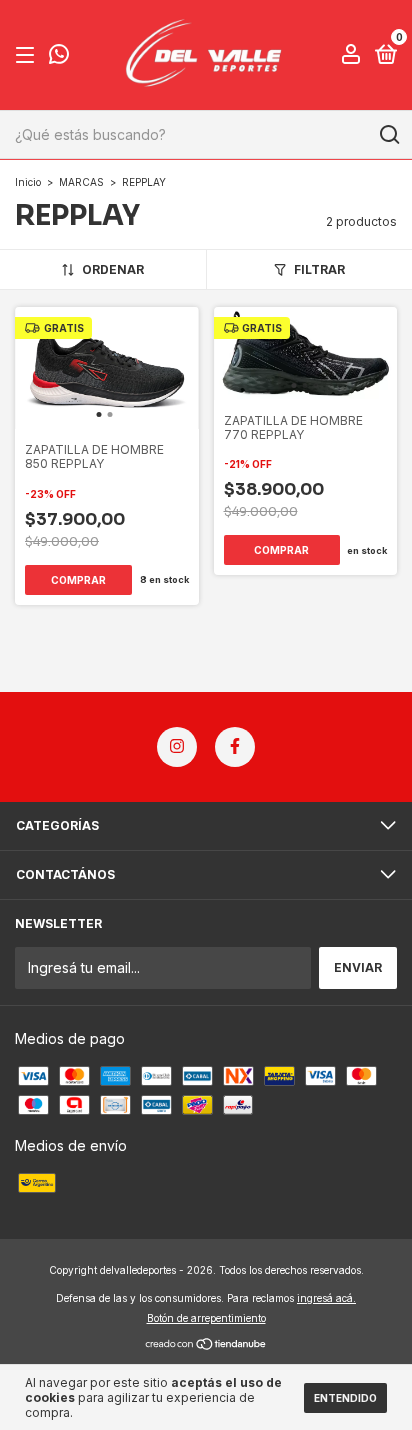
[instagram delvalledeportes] (177, 747)
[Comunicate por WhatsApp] (59, 56)
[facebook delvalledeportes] (235, 747)
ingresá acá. (326, 1298)
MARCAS (81, 182)
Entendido (345, 1398)
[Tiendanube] (206, 1345)
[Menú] (28, 55)
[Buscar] (388, 135)
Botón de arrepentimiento (206, 1318)
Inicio (28, 182)
